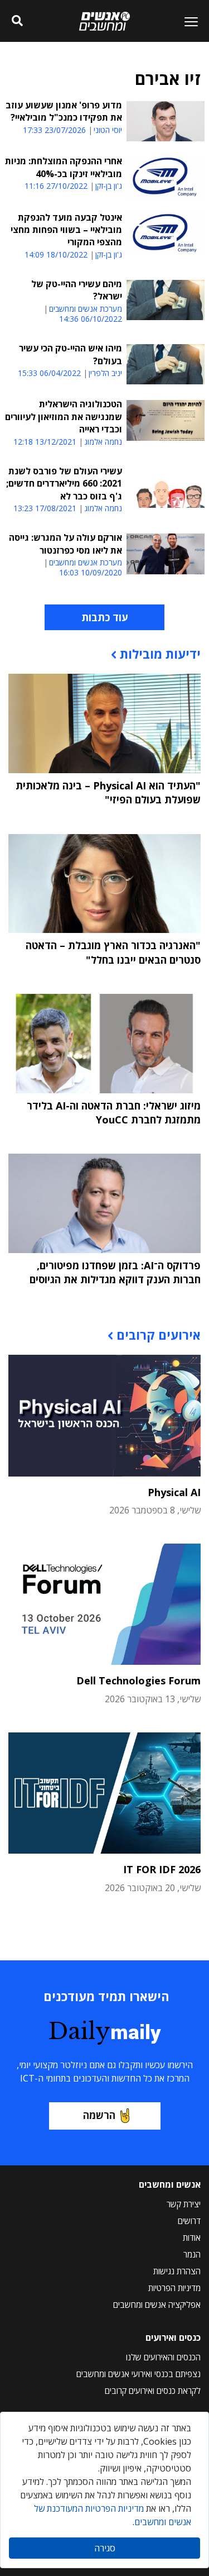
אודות (192, 2237)
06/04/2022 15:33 (49, 373)
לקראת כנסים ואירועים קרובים (153, 2391)
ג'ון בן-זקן (109, 186)
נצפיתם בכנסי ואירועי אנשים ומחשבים (138, 2374)
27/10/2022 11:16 (56, 186)
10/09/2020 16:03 (91, 572)
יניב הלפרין (105, 373)
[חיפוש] (18, 21)
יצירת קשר (184, 2204)
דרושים (189, 2221)
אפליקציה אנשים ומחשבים (157, 2304)
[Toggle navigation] (187, 21)
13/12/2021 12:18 (45, 442)
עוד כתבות (104, 617)
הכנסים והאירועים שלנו (163, 2357)
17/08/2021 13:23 (45, 508)
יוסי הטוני (108, 130)
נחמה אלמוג (103, 442)
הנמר (192, 2254)
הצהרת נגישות (177, 2271)
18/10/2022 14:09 (56, 254)
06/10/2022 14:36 (91, 319)
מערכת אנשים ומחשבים (86, 309)
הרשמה (99, 2115)
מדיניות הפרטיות (174, 2288)
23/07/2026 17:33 (54, 130)
